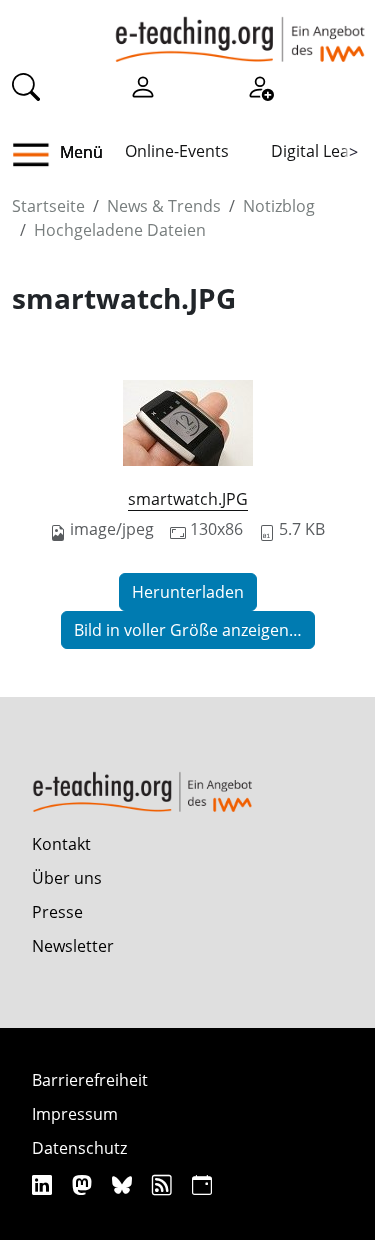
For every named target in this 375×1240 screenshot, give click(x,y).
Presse (57, 912)
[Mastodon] (84, 1184)
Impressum (75, 1114)
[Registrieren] (260, 86)
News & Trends (164, 206)
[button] (38, 155)
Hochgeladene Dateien (120, 230)
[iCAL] (202, 1184)
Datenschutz (79, 1148)
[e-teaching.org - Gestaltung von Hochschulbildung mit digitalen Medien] (240, 31)
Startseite (48, 206)
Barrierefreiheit (90, 1080)
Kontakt (61, 844)
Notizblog (279, 206)
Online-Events (177, 151)
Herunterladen (188, 592)
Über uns (67, 878)
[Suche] (26, 86)
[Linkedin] (44, 1184)
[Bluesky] (124, 1184)
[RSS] (164, 1184)
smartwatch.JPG (188, 499)
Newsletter (73, 946)
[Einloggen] (143, 86)
